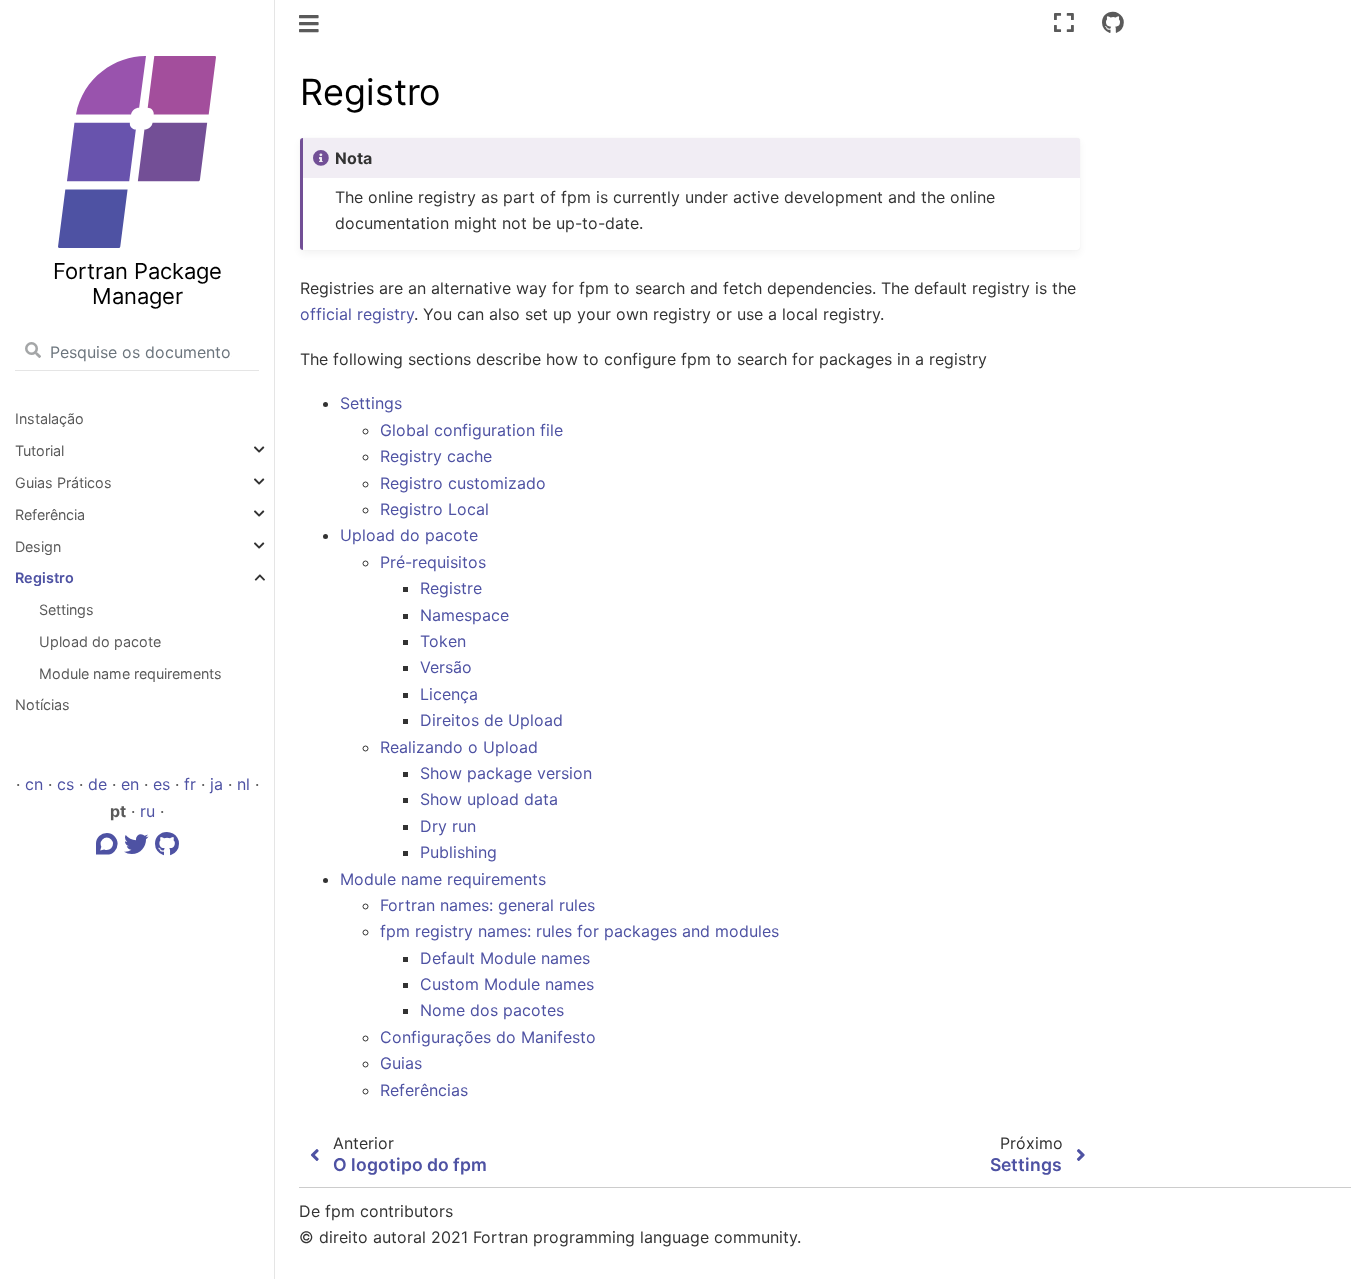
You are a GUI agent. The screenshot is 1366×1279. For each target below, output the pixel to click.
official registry (357, 314)
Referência (50, 514)
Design (38, 546)
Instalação (49, 418)
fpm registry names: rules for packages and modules (579, 931)
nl (243, 784)
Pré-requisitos (433, 562)
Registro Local (434, 509)
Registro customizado (463, 483)
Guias (401, 1063)
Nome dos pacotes (492, 1010)
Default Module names (505, 958)
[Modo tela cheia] (1064, 22)
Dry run (448, 826)
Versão (446, 667)
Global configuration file (471, 430)
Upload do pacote (100, 641)
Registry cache (436, 456)
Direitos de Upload (491, 720)
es (161, 784)
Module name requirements (130, 673)
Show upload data (489, 799)
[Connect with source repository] (1113, 22)
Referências (424, 1090)
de (97, 784)
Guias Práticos (63, 482)
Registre (451, 588)
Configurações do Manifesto (488, 1037)
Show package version (506, 773)
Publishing (458, 852)
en (130, 784)
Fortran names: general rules (487, 905)
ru (147, 811)
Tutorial (39, 450)
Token (443, 641)
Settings (66, 609)
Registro (44, 577)
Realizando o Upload (459, 747)
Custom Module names (507, 984)
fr (190, 784)
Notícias (42, 704)
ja (216, 784)
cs (65, 784)
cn (34, 784)
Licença (449, 694)
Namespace (464, 615)
